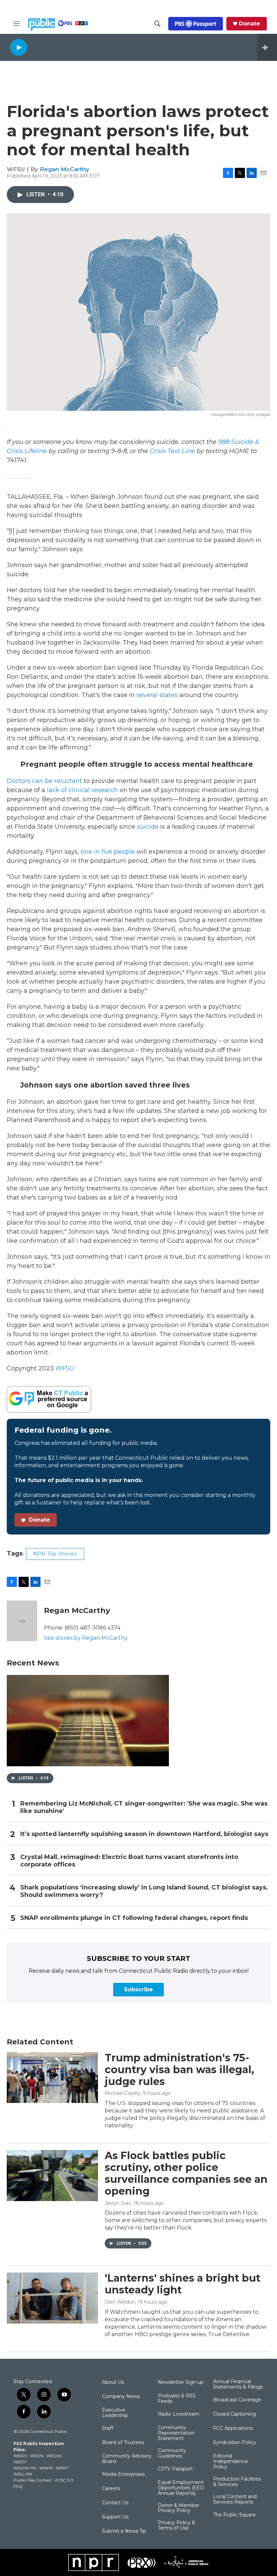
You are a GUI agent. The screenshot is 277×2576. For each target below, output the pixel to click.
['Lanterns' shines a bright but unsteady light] (52, 2298)
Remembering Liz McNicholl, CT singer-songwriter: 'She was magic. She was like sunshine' (144, 1807)
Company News (121, 2397)
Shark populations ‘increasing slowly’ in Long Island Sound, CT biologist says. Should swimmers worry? (144, 1891)
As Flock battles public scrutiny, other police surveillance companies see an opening (186, 2173)
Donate (249, 24)
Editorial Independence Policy (231, 2462)
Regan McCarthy (65, 169)
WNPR (46, 2468)
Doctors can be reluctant (44, 781)
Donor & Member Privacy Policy (179, 2508)
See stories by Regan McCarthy (86, 1638)
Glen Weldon (120, 2302)
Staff (108, 2428)
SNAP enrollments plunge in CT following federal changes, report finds (134, 1918)
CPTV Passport (175, 2469)
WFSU (65, 1368)
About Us (113, 2382)
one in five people (108, 852)
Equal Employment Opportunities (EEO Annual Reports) (181, 2488)
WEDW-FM (25, 2468)
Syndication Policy (235, 2443)
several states (157, 695)
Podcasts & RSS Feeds (177, 2399)
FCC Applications (233, 2428)
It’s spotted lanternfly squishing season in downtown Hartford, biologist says (144, 1834)
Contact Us (115, 2503)
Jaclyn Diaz (118, 2203)
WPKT (62, 2468)
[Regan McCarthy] (22, 1621)
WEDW (54, 2456)
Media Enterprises (123, 2474)
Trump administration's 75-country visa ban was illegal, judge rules (179, 2070)
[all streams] (267, 47)
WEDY (20, 2462)
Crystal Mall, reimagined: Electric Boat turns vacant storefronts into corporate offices (129, 1861)
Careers (111, 2489)
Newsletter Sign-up (181, 2382)
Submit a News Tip (124, 2531)
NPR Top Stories (55, 1554)
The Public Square (234, 2515)
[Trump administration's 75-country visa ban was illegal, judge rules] (52, 2078)
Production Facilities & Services (237, 2482)
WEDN (37, 2456)
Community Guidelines (172, 2454)
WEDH (20, 2456)
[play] (19, 47)
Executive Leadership (115, 2413)
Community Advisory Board (127, 2459)
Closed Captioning (235, 2414)
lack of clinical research (82, 790)
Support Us (115, 2517)
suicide (148, 827)
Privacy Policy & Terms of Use (177, 2526)
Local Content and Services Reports (235, 2500)
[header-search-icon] (157, 24)
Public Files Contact (33, 2480)
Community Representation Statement (176, 2433)
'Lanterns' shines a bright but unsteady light (183, 2284)
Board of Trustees (123, 2443)
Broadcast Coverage (237, 2400)
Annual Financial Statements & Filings (238, 2384)
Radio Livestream (179, 2414)
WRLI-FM (23, 2474)
